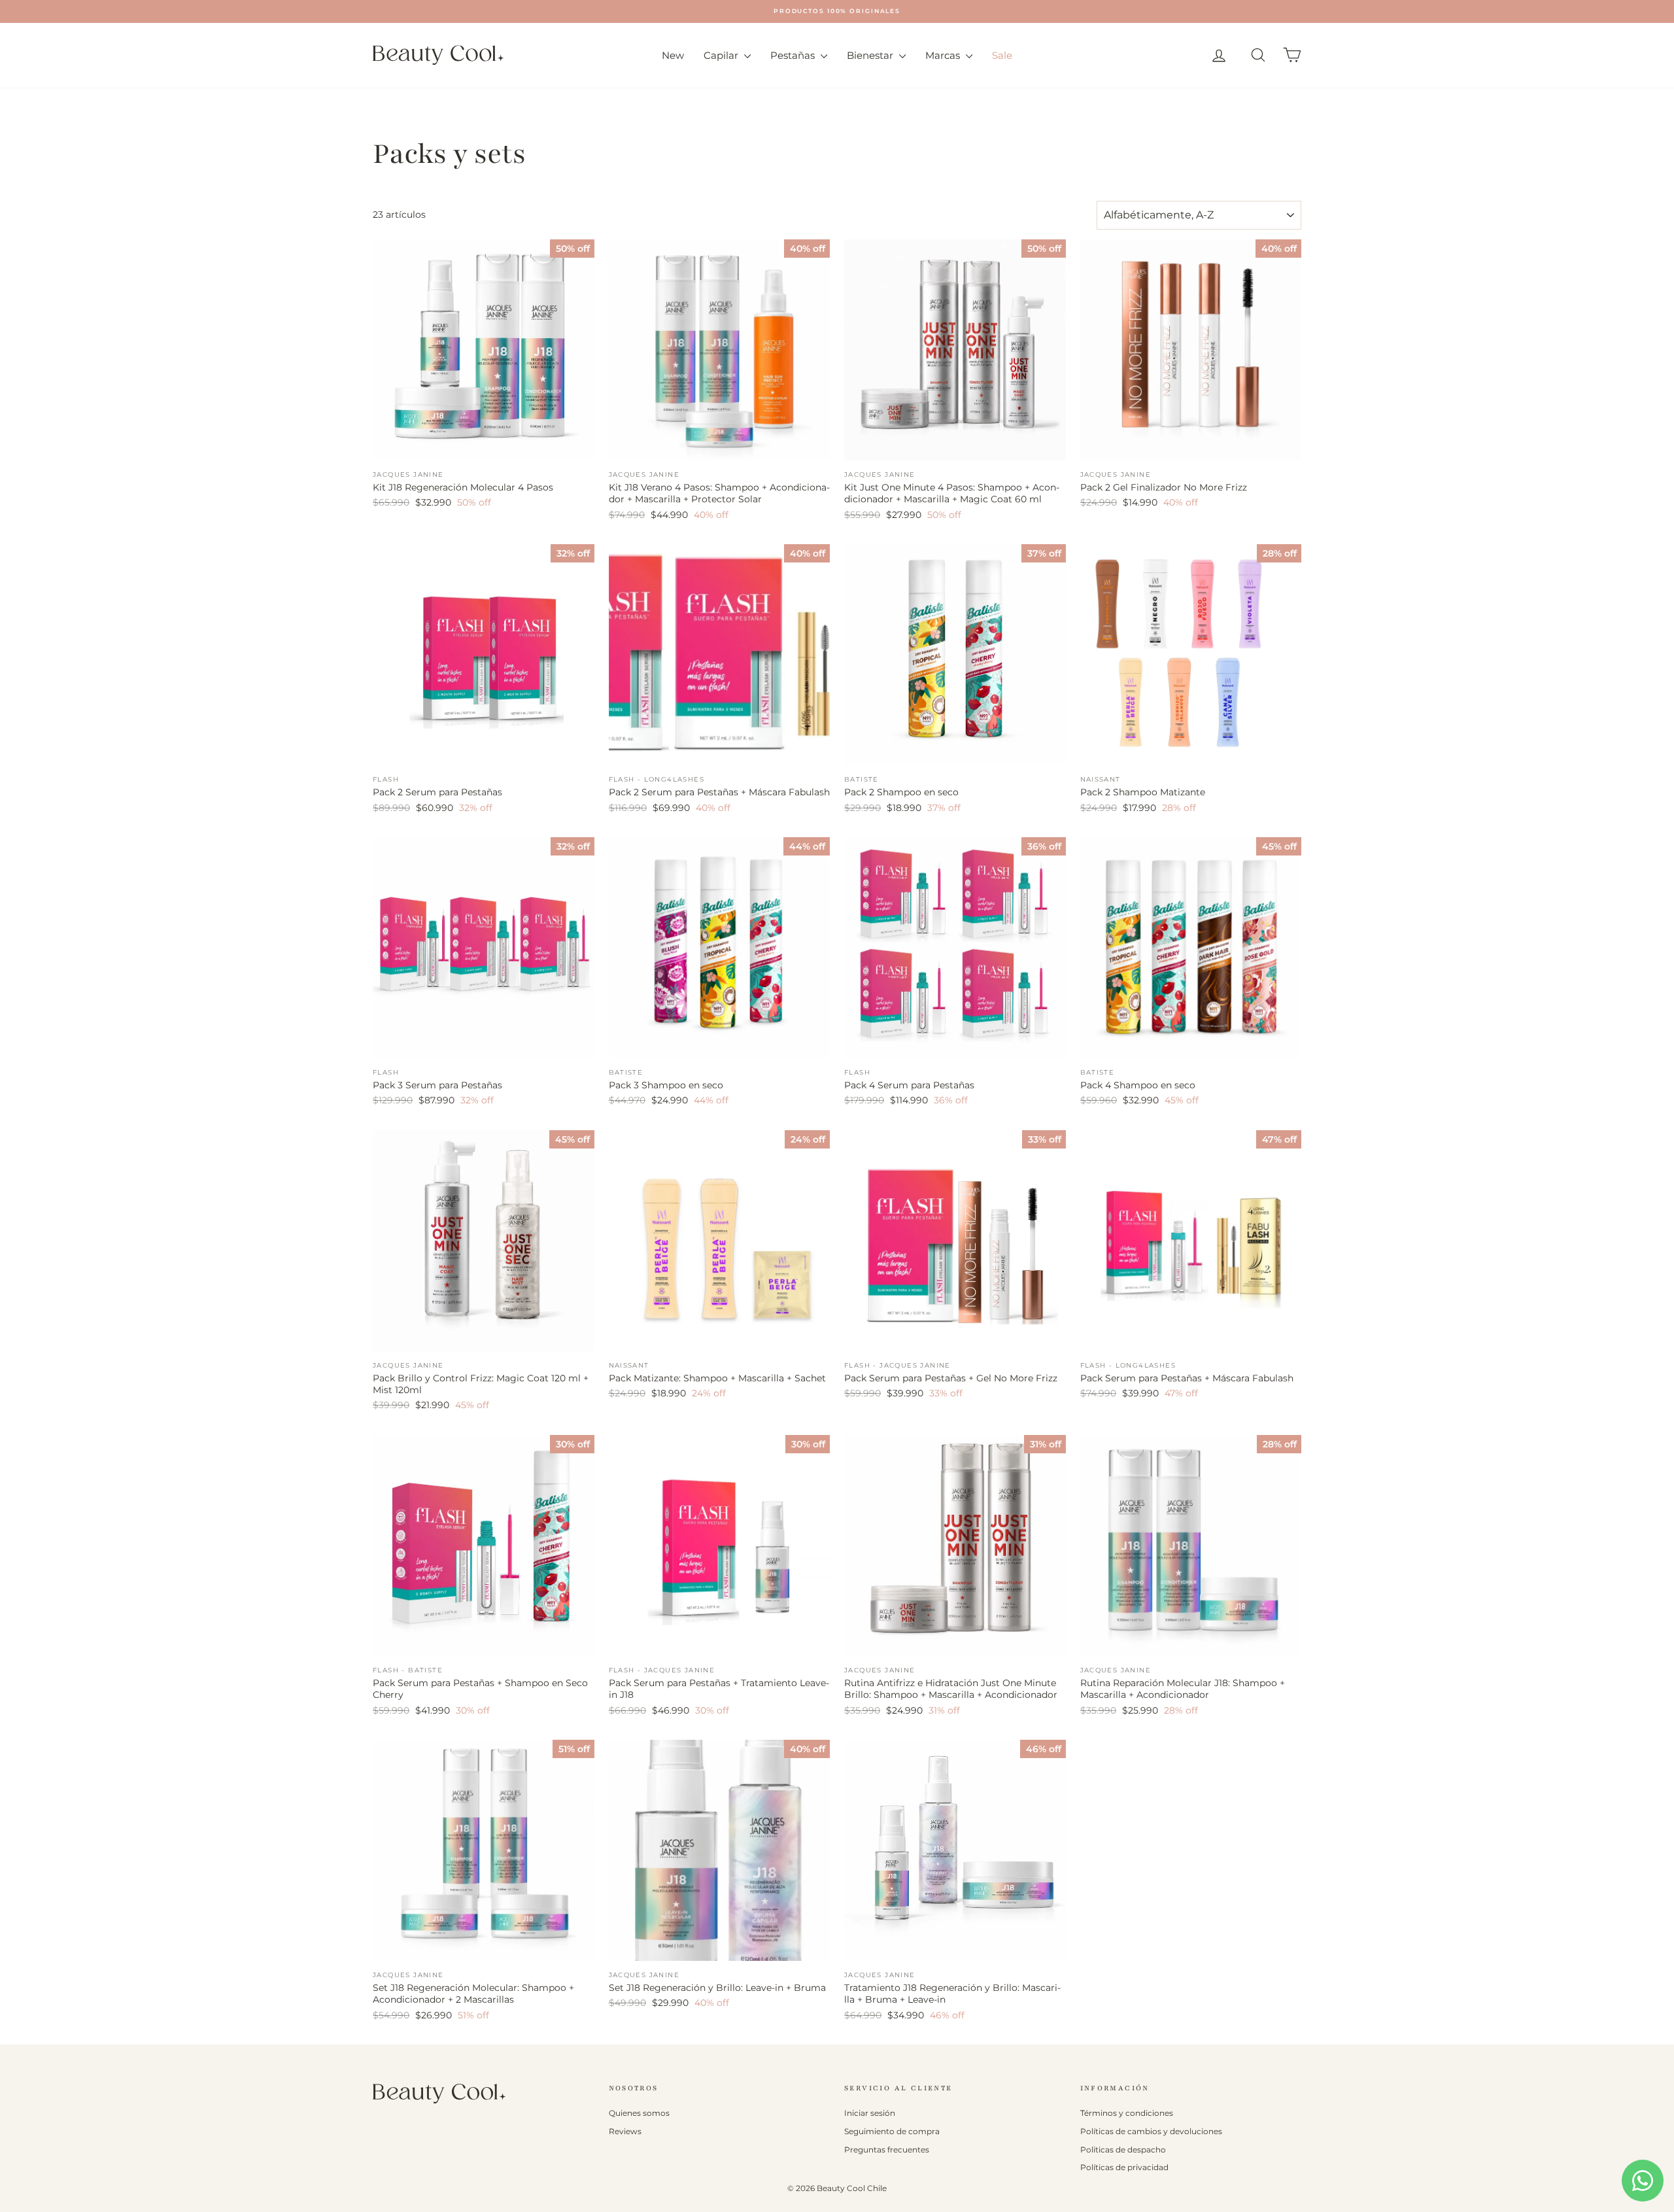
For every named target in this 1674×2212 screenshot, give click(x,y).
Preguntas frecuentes (887, 2150)
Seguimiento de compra (892, 2131)
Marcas (944, 55)
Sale (1002, 55)
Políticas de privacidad (1124, 2167)
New (673, 55)
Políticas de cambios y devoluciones (1151, 2131)
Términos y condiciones (1127, 2113)
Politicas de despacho (1123, 2150)
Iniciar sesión (870, 2113)
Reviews (625, 2131)
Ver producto (484, 446)
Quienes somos (639, 2113)
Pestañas (794, 55)
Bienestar (871, 55)
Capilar (722, 55)
